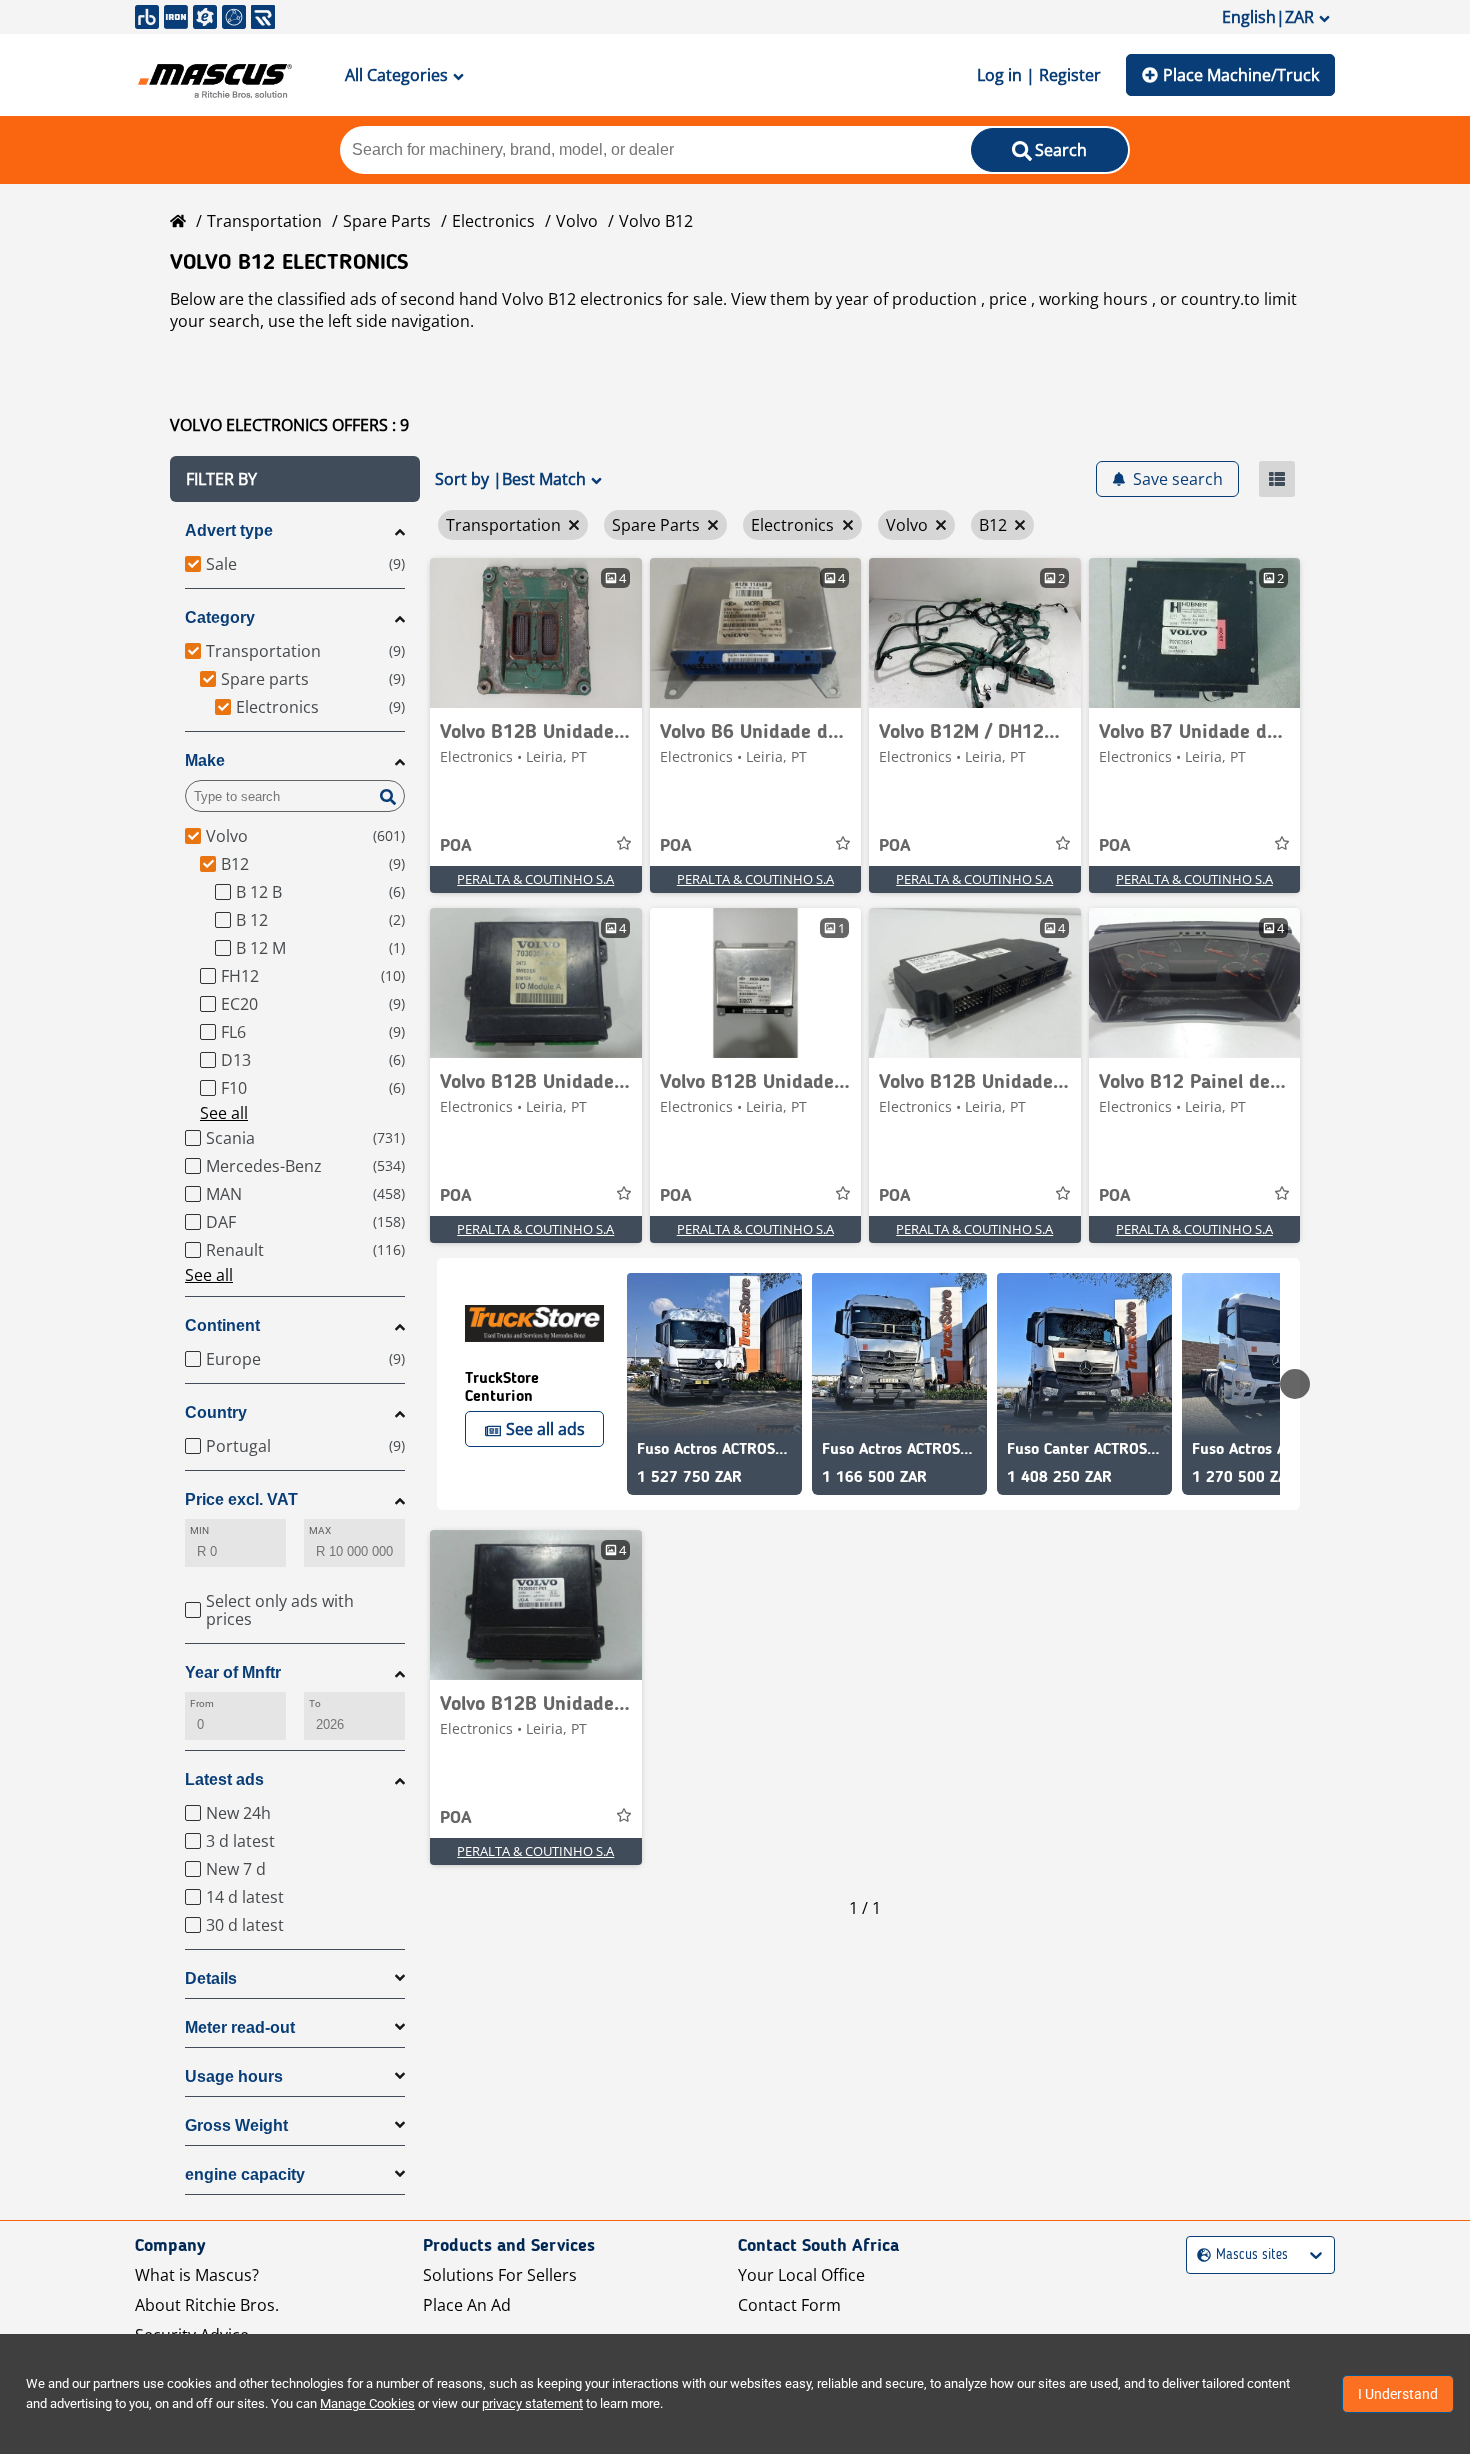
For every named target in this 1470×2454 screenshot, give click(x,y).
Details (211, 1978)
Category (220, 617)
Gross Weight (236, 2125)
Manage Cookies (367, 2403)
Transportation (264, 221)
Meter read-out (240, 2027)
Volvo (577, 221)
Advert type (229, 530)
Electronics (493, 221)
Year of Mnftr (233, 1672)
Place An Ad (467, 2305)
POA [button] (456, 846)
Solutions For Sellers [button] (500, 2275)
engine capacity (245, 2174)
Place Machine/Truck (1241, 75)
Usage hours (234, 2076)
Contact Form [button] (789, 2305)
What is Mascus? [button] (197, 2275)
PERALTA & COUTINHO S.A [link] (535, 879)
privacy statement (532, 2403)
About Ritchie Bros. (207, 2305)
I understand (1398, 2394)
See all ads (545, 1429)
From (202, 1703)
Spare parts (387, 221)
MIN (199, 1530)
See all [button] (224, 1113)
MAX (320, 1530)
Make (205, 760)
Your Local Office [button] (801, 2275)
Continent (222, 1325)
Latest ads (224, 1779)
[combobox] (1199, 2255)
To (315, 1703)
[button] (295, 479)
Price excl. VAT (241, 1499)
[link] (536, 633)
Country (216, 1412)
